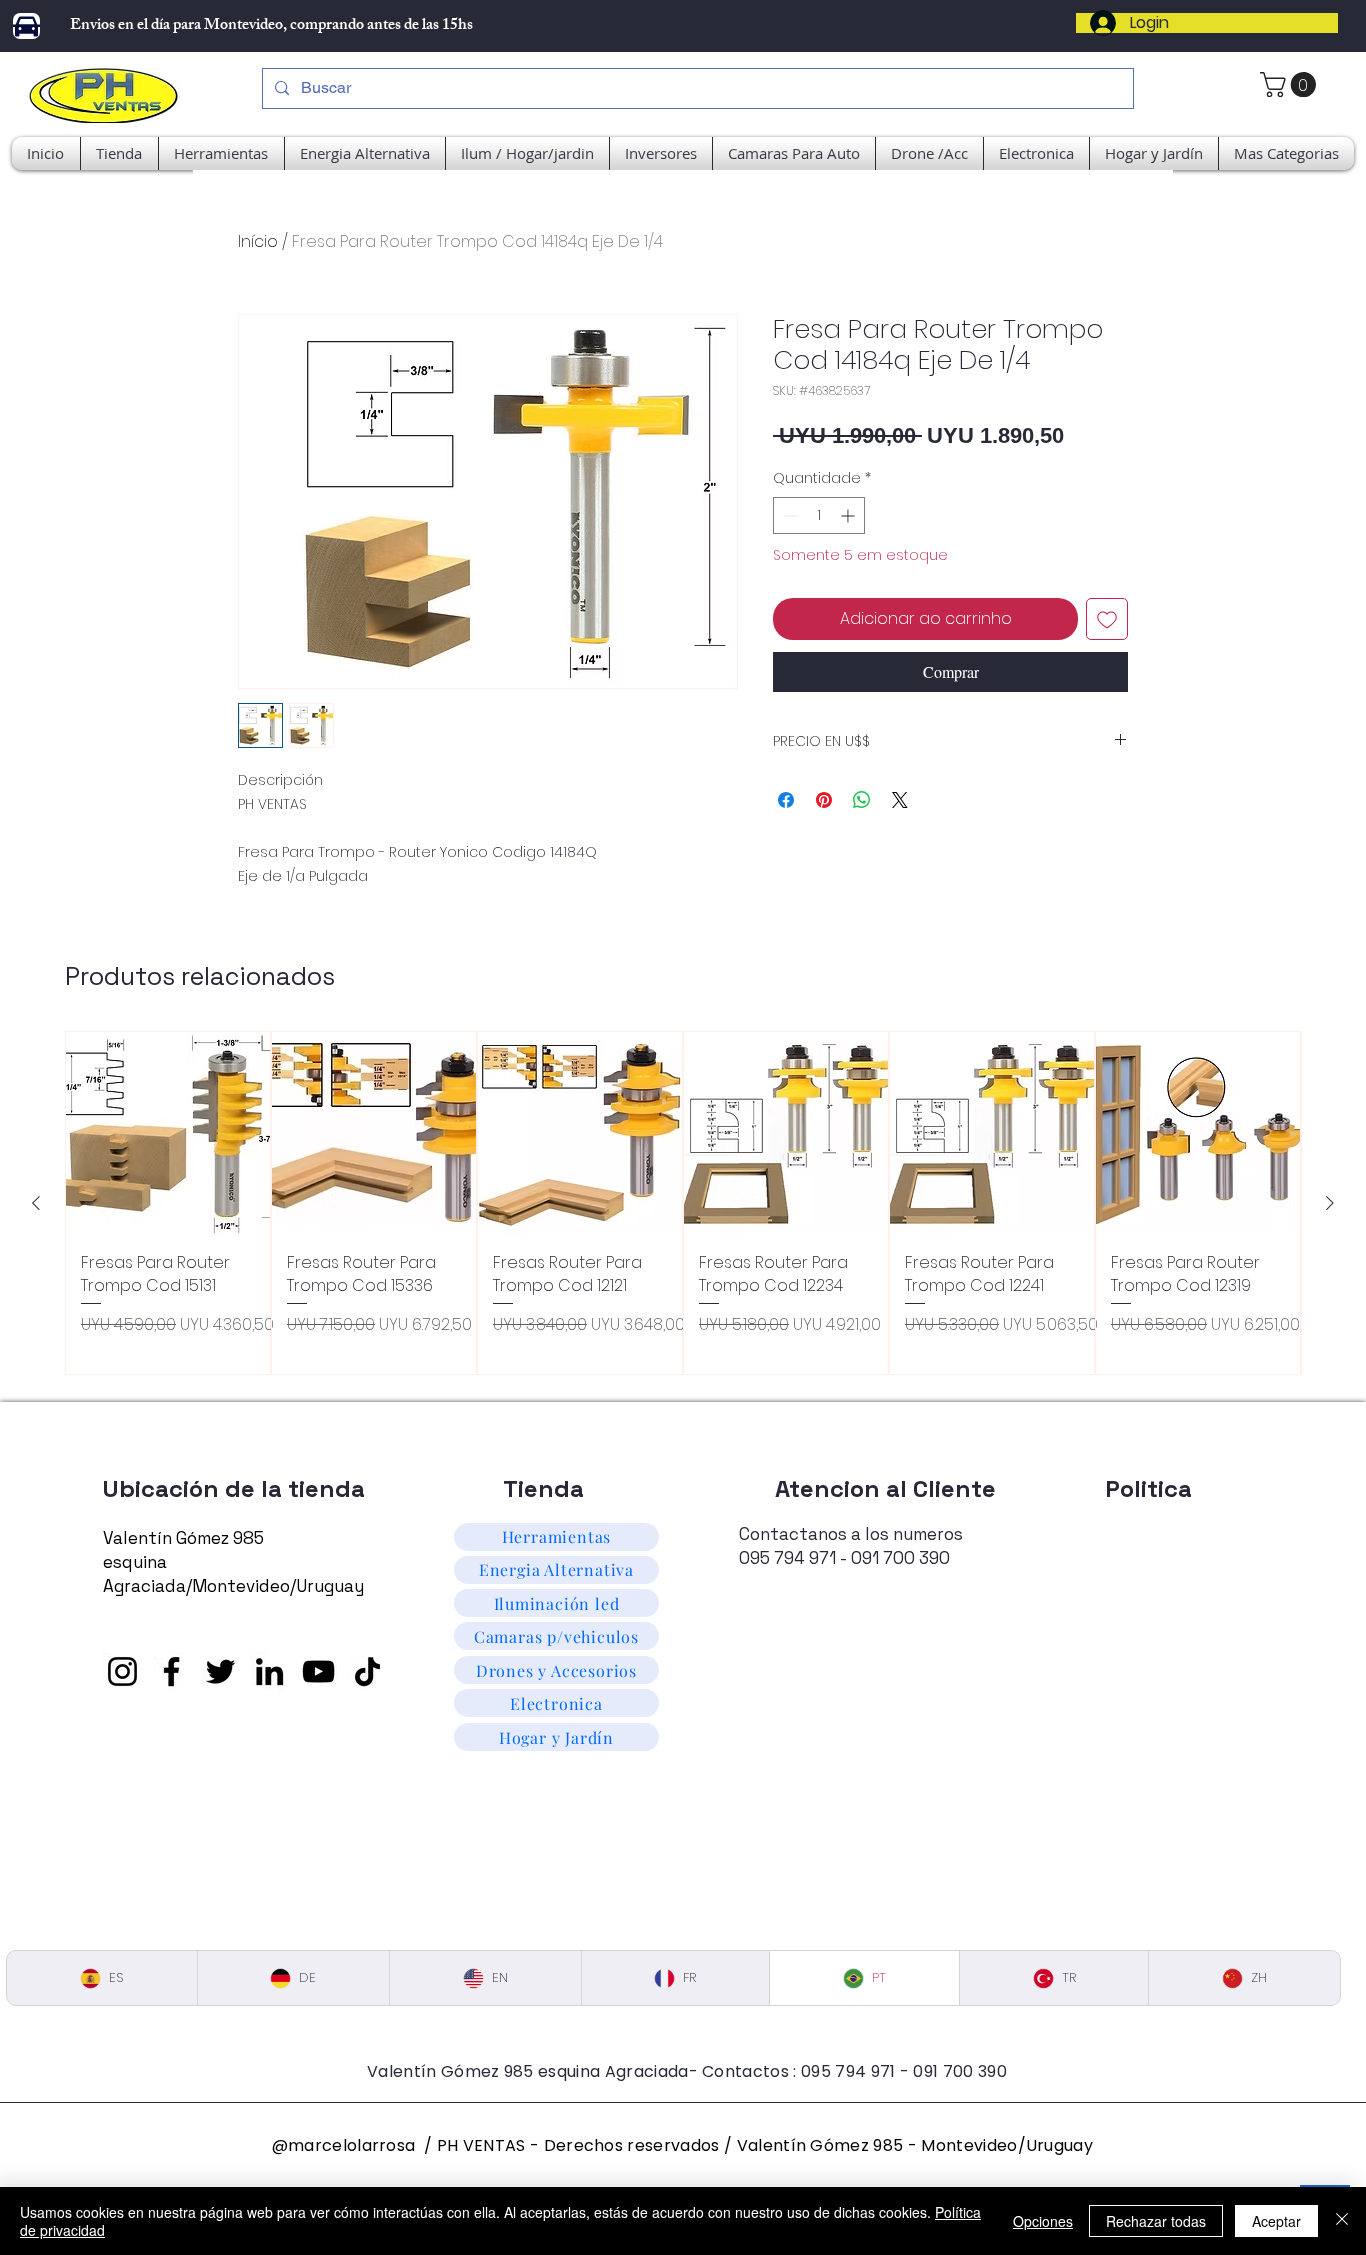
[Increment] (849, 515)
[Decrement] (788, 515)
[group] (683, 1203)
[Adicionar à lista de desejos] (1107, 619)
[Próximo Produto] (1330, 1203)
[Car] (26, 26)
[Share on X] (900, 800)
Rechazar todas (1156, 2221)
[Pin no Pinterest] (824, 800)
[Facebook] (171, 1671)
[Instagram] (122, 1671)
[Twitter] (220, 1671)
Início (258, 241)
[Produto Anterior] (36, 1203)
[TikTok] (367, 1671)
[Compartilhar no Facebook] (786, 800)
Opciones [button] (1043, 2221)
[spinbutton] (819, 515)
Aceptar (1276, 2221)
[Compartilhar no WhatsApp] (862, 800)
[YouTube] (318, 1671)
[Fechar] (1342, 2221)
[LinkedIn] (269, 1671)
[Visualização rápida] (168, 1134)
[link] (1291, 84)
